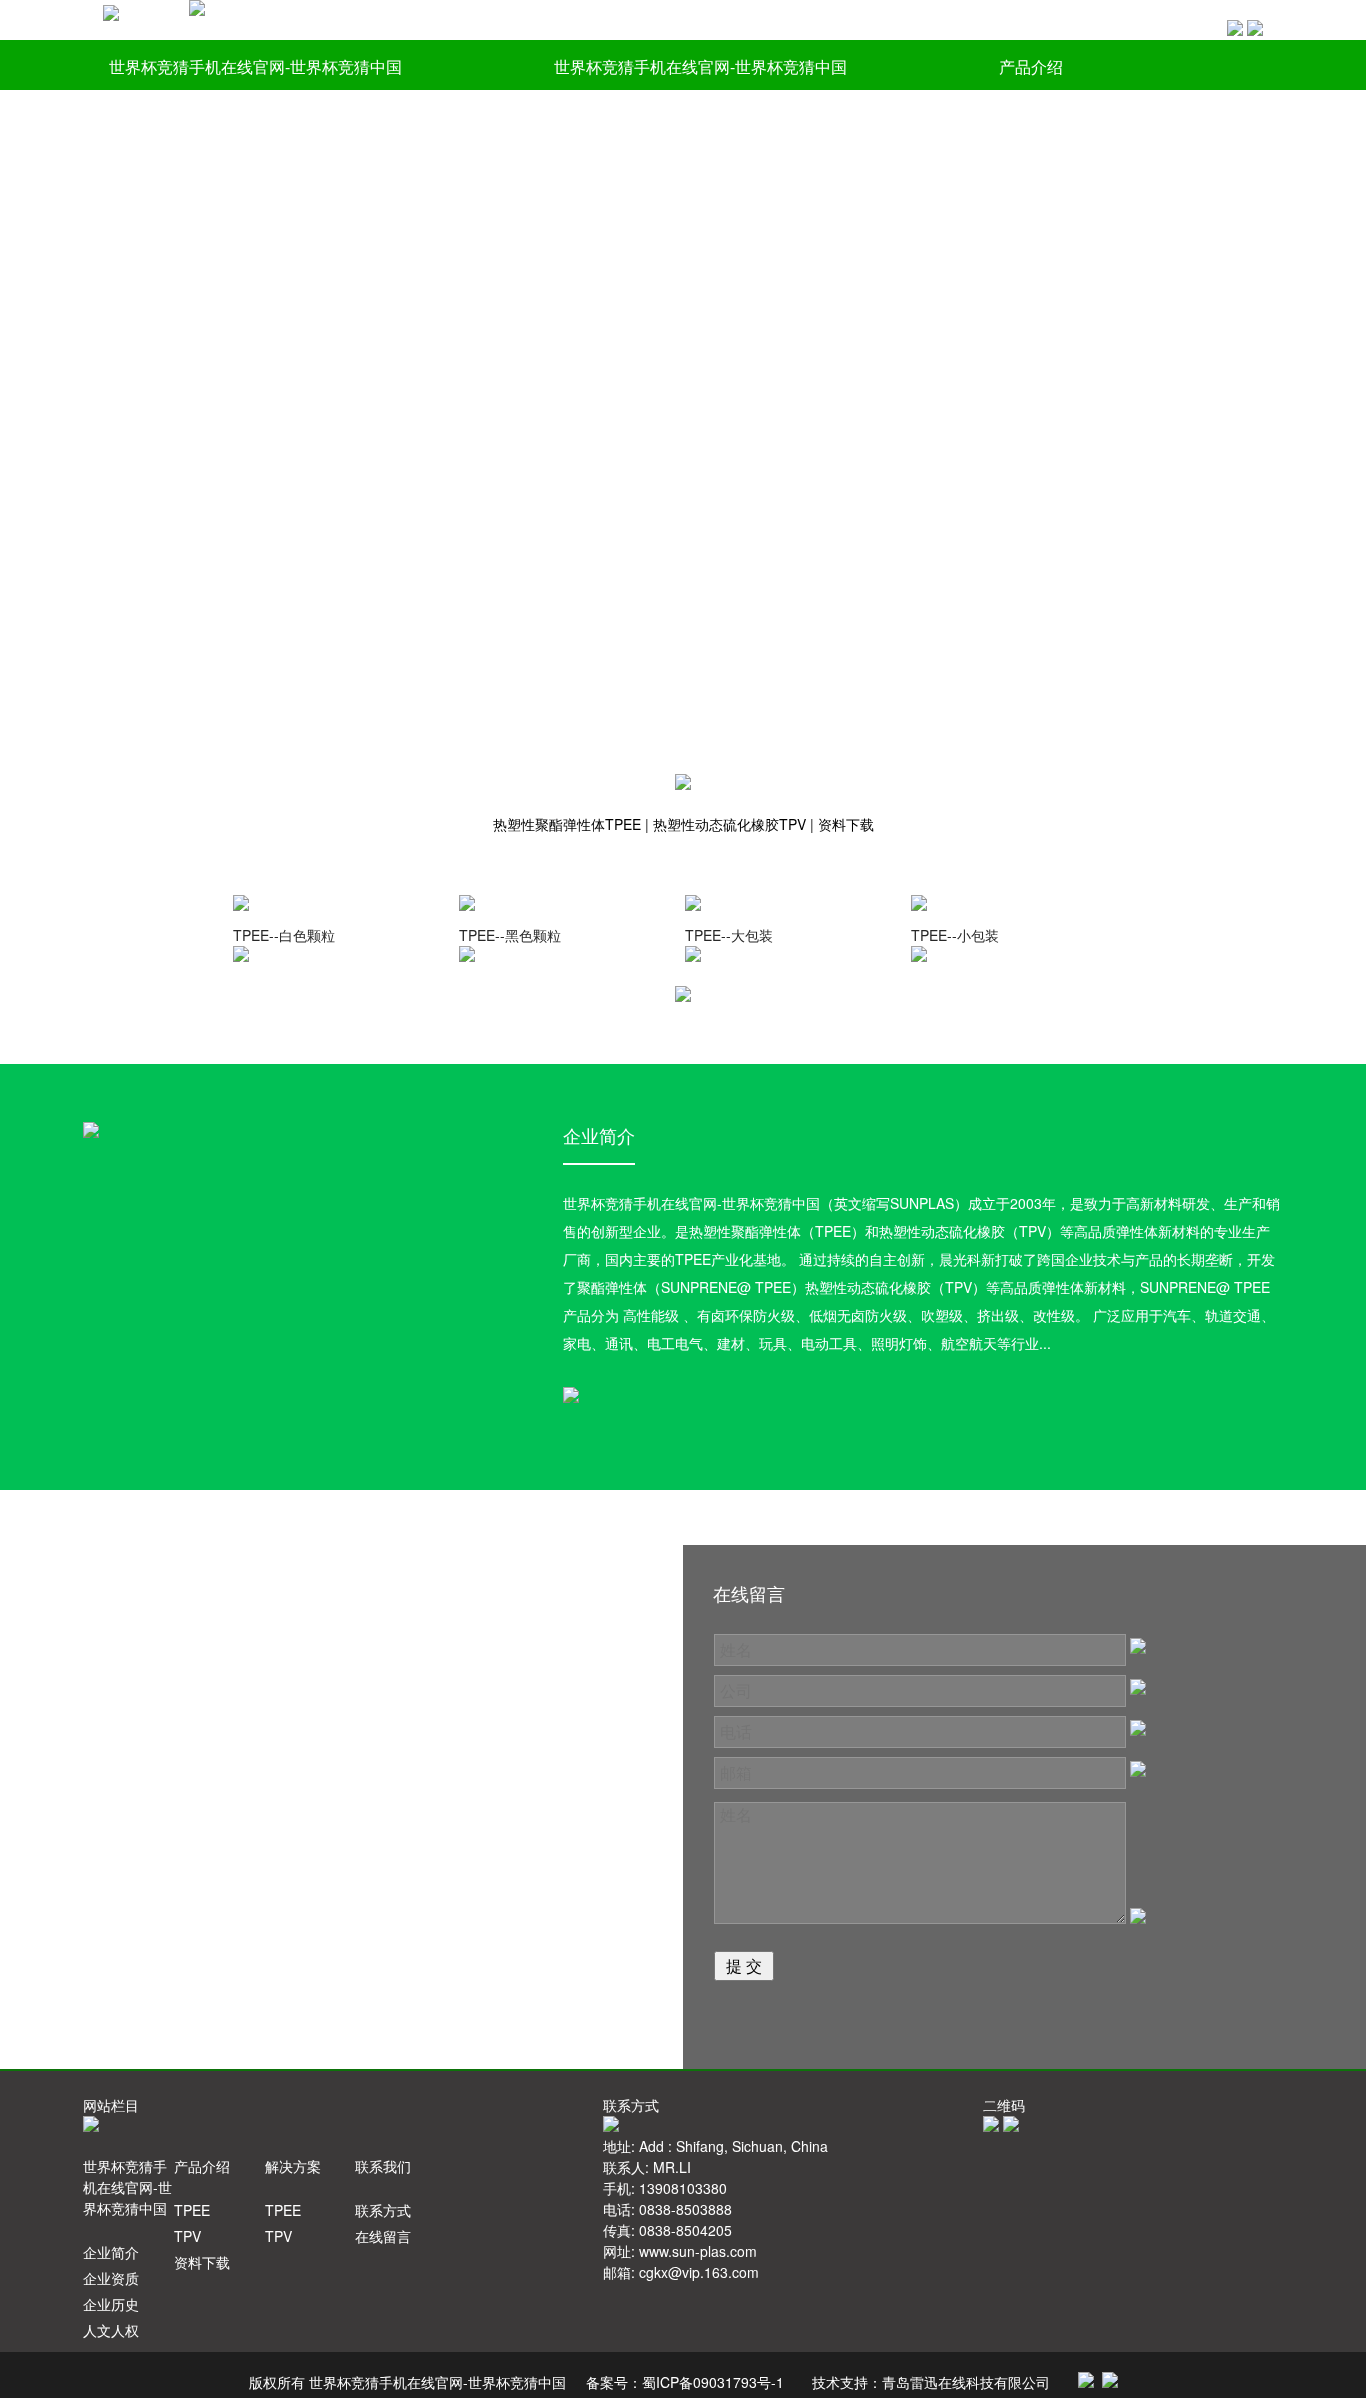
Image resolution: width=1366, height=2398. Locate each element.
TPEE (192, 2210)
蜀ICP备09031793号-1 (713, 2382)
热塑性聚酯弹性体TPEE (569, 824)
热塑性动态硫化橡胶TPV (731, 824)
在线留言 (383, 2236)
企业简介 (111, 2252)
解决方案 (141, 119)
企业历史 (111, 2304)
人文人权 (111, 2330)
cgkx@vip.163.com (699, 2272)
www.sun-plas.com (698, 2251)
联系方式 (383, 2210)
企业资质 (111, 2278)
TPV (187, 2236)
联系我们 (357, 119)
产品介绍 (1031, 66)
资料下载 (846, 824)
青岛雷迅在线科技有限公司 (966, 2382)
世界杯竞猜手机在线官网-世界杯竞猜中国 (255, 66)
